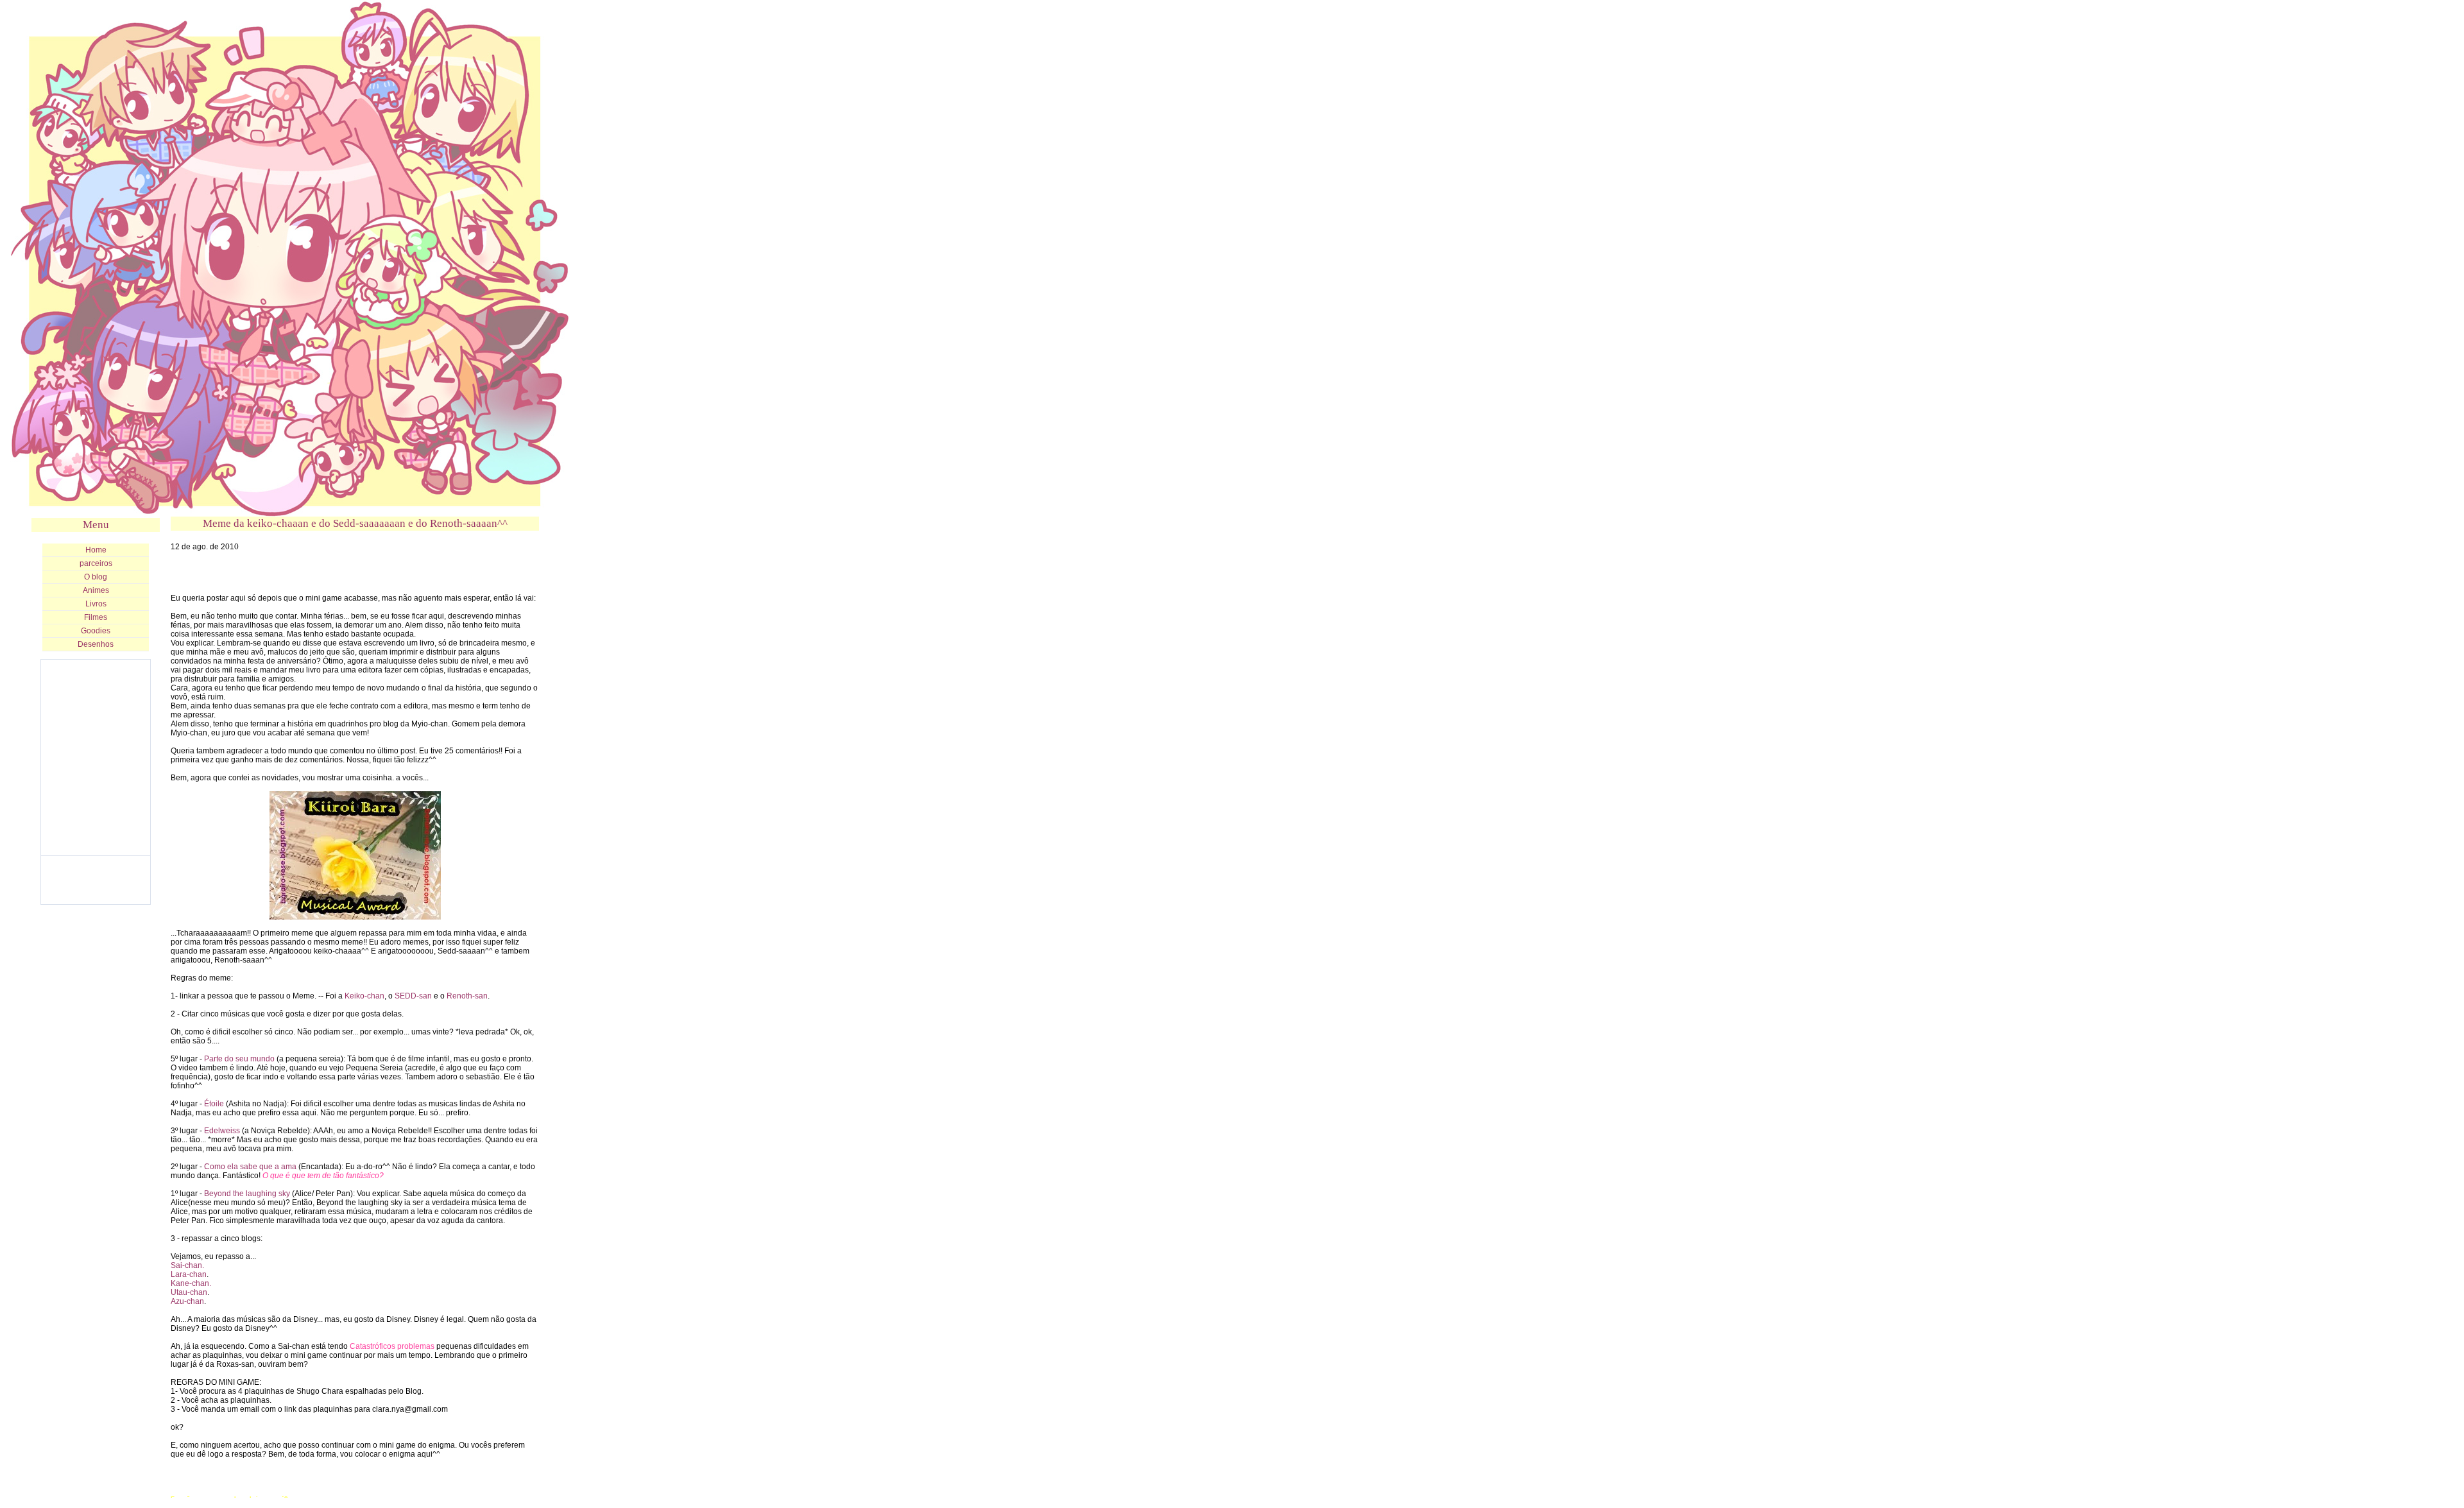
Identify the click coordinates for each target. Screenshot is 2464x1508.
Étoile (214, 1104)
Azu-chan (187, 1301)
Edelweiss (222, 1131)
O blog (96, 577)
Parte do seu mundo (239, 1059)
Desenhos (96, 644)
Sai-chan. (187, 1265)
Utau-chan (189, 1292)
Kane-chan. (191, 1283)
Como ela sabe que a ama (250, 1167)
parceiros (96, 563)
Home (96, 550)
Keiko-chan (364, 996)
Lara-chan (189, 1274)
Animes (96, 590)
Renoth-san (467, 996)
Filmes (96, 617)
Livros (96, 604)
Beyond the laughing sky (247, 1194)
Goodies (96, 631)
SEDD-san (413, 996)
